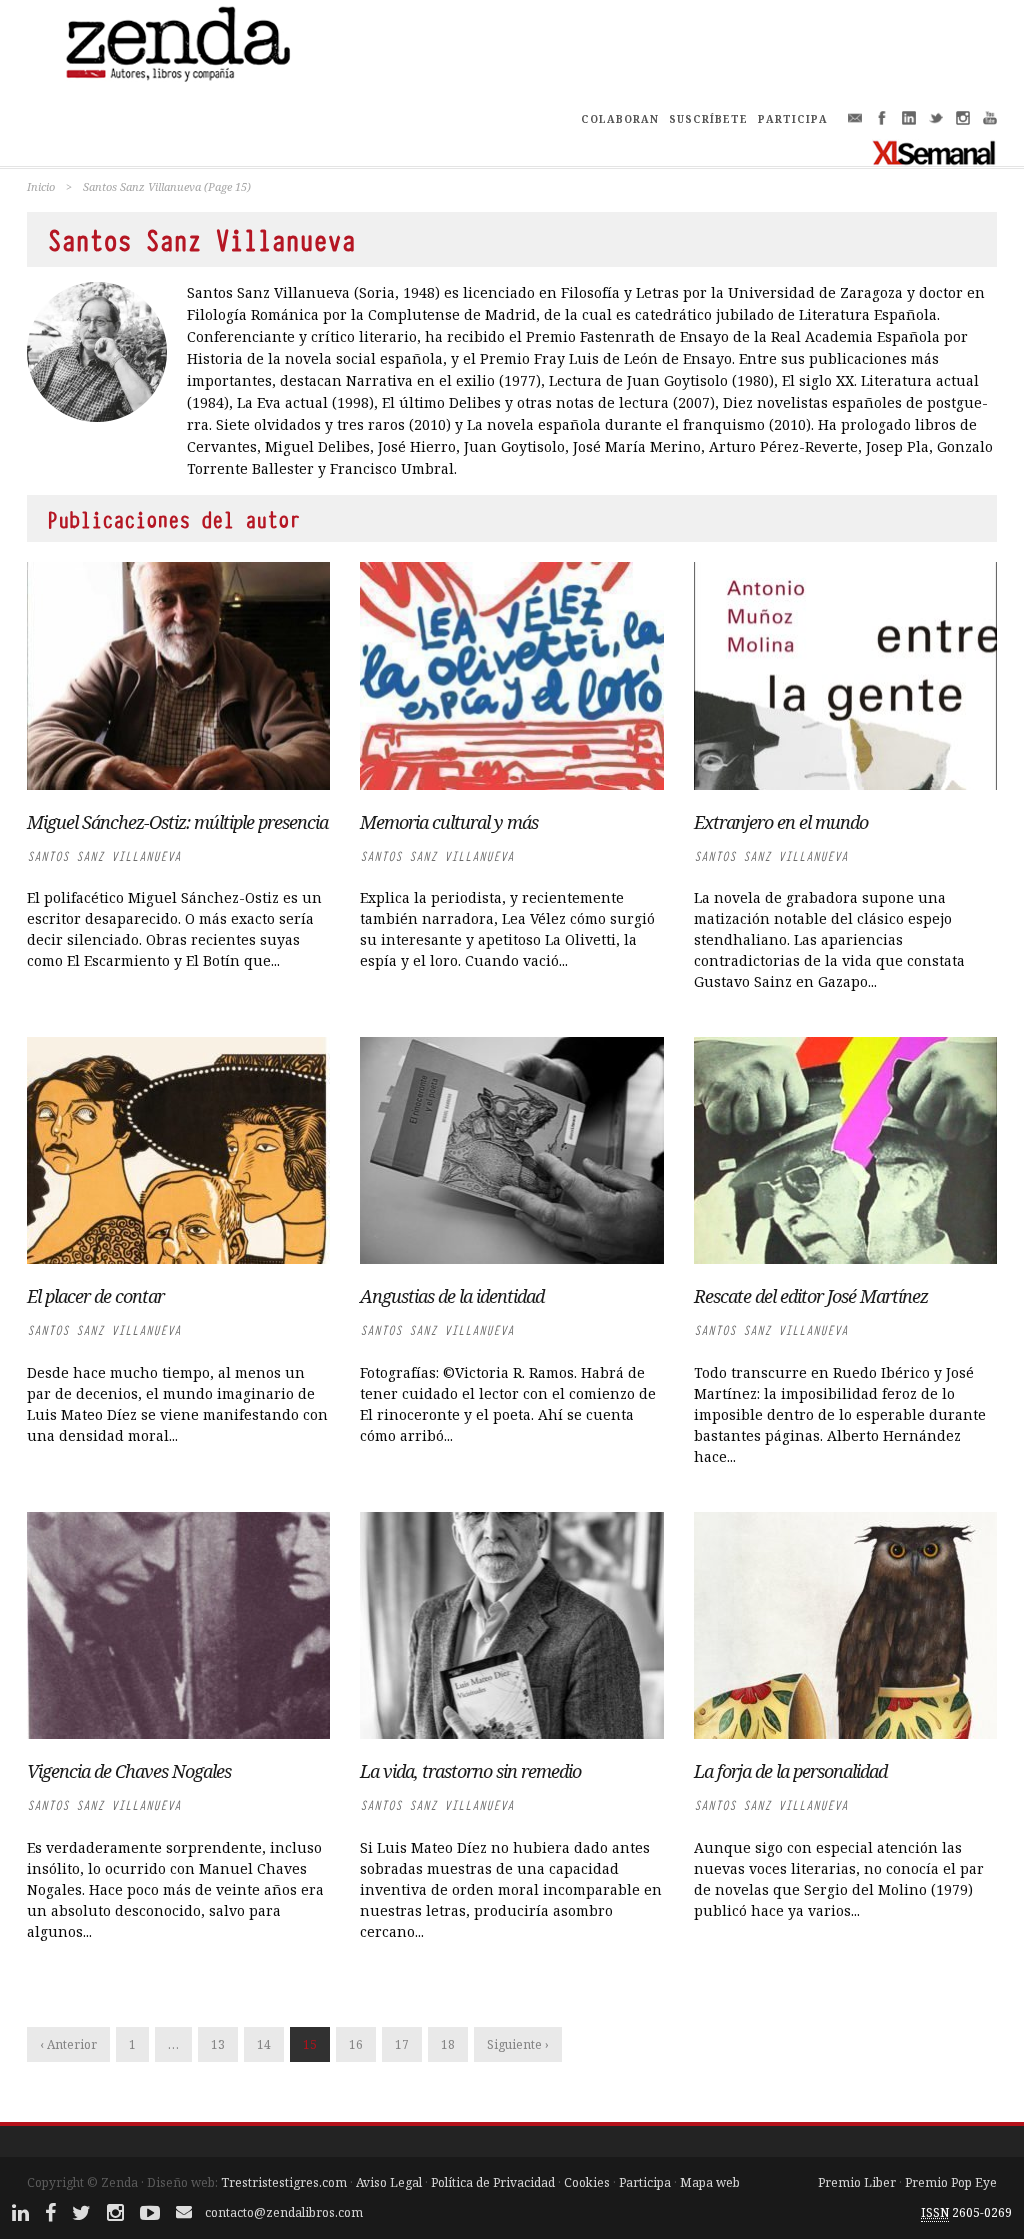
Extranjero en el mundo (781, 822)
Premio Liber (857, 2182)
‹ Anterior (68, 2044)
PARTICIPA (793, 119)
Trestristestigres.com (284, 2182)
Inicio (41, 186)
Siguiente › (518, 2044)
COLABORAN (620, 119)
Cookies (587, 2182)
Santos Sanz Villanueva (104, 856)
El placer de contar (95, 1296)
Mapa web (710, 2182)
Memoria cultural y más (449, 822)
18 (448, 2044)
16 (356, 2044)
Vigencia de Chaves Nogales (129, 1771)
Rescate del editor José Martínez (811, 1296)
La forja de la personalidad (790, 1771)
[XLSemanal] (934, 152)
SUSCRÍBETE (708, 119)
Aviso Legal (389, 2182)
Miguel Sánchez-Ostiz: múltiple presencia (177, 822)
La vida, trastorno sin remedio (470, 1771)
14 (264, 2044)
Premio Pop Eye (951, 2182)
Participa (645, 2182)
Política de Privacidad (493, 2182)
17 (402, 2044)
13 (218, 2044)
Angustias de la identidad (454, 1296)
